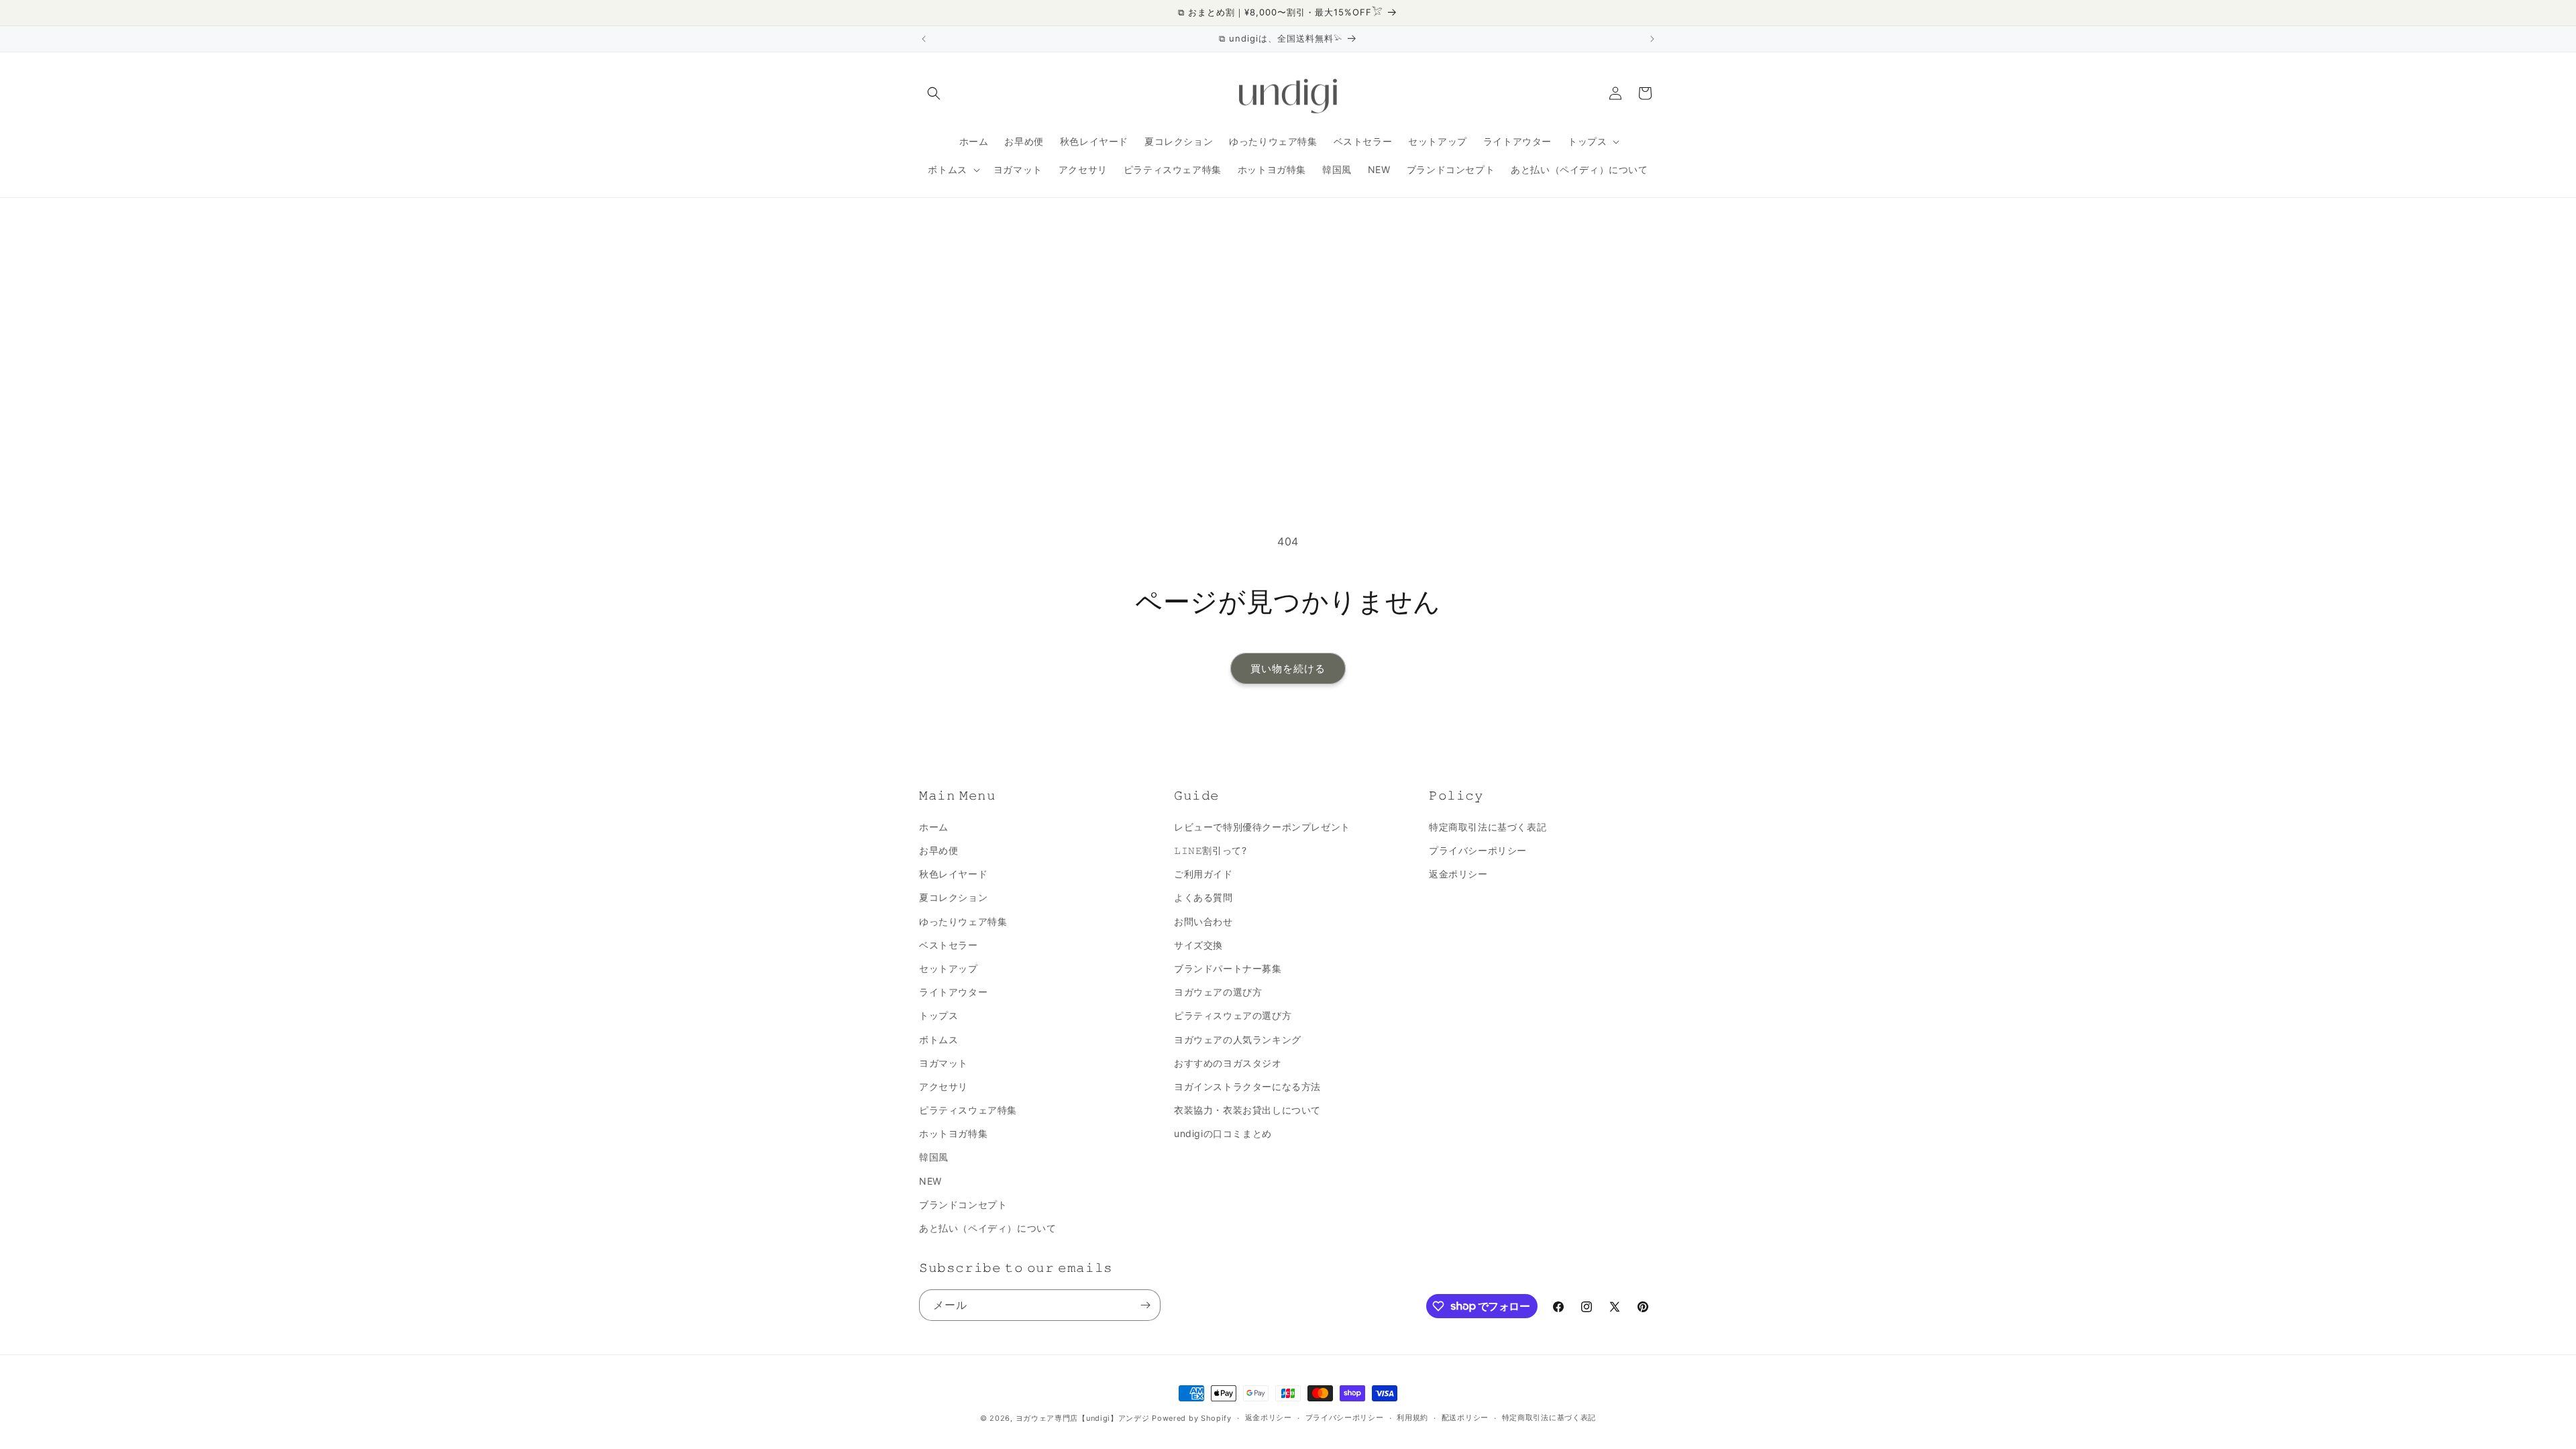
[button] (934, 93)
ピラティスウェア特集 (968, 1110)
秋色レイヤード (953, 874)
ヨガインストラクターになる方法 (1247, 1086)
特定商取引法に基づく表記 (1488, 827)
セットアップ (949, 968)
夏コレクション (953, 897)
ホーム (934, 827)
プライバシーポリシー (1478, 850)
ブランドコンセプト (963, 1204)
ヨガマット (944, 1063)
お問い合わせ (1203, 921)
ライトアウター (953, 992)
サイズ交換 (1198, 945)
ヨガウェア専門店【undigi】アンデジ (1083, 1418)
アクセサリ (944, 1086)
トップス (938, 1015)
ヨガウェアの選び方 (1218, 992)
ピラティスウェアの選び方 (1233, 1015)
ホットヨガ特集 (953, 1133)
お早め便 (938, 850)
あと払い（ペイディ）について (987, 1228)
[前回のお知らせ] (924, 39)
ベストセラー (949, 945)
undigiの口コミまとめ (1223, 1133)
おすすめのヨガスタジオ (1228, 1063)
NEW (930, 1181)
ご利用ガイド (1203, 874)
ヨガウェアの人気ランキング (1238, 1039)
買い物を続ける (1288, 668)
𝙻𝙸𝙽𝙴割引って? (1210, 850)
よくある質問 (1203, 897)
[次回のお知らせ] (1652, 39)
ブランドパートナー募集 (1228, 968)
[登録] (1145, 1305)
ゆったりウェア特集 (963, 921)
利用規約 (1412, 1417)
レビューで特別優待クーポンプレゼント (1262, 827)
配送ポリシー (1465, 1417)
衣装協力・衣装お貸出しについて (1247, 1110)
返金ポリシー (1458, 874)
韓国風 (934, 1157)
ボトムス (938, 1039)
